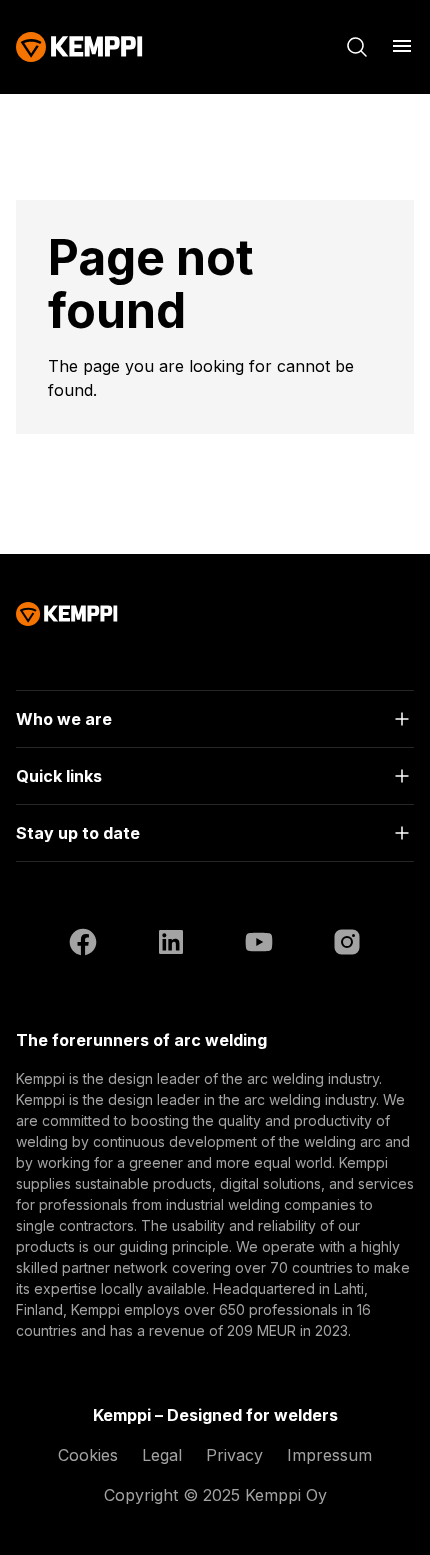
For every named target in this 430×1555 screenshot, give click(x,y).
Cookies (88, 1455)
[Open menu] (402, 46)
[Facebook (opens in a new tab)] (83, 945)
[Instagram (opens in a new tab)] (347, 945)
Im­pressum (329, 1455)
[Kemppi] (79, 47)
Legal (162, 1455)
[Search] (357, 47)
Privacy (234, 1455)
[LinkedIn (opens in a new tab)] (171, 945)
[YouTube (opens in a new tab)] (259, 945)
